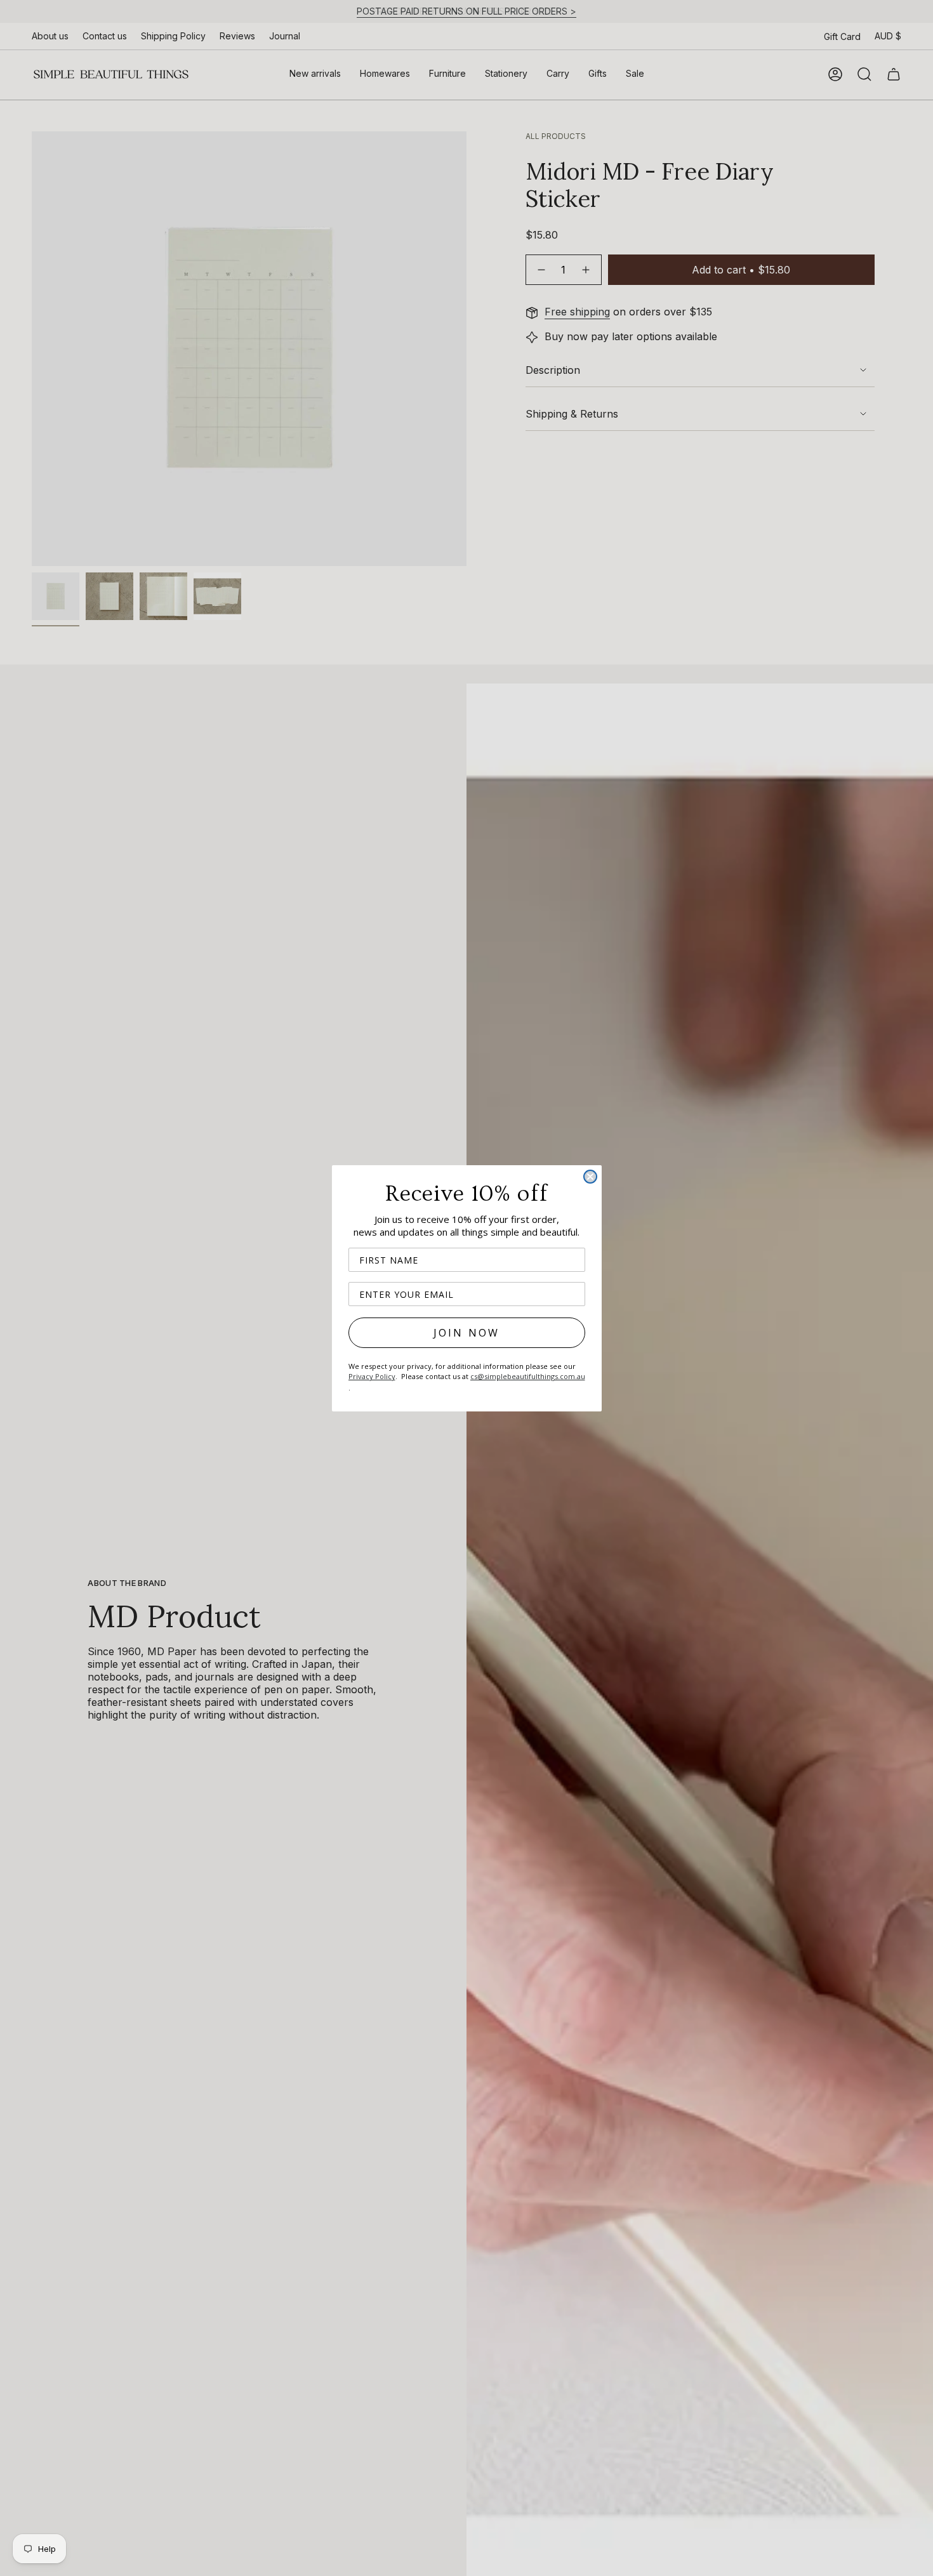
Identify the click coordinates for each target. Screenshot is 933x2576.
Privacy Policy (372, 1376)
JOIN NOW (467, 1333)
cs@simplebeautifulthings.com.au (528, 1376)
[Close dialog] (590, 1177)
